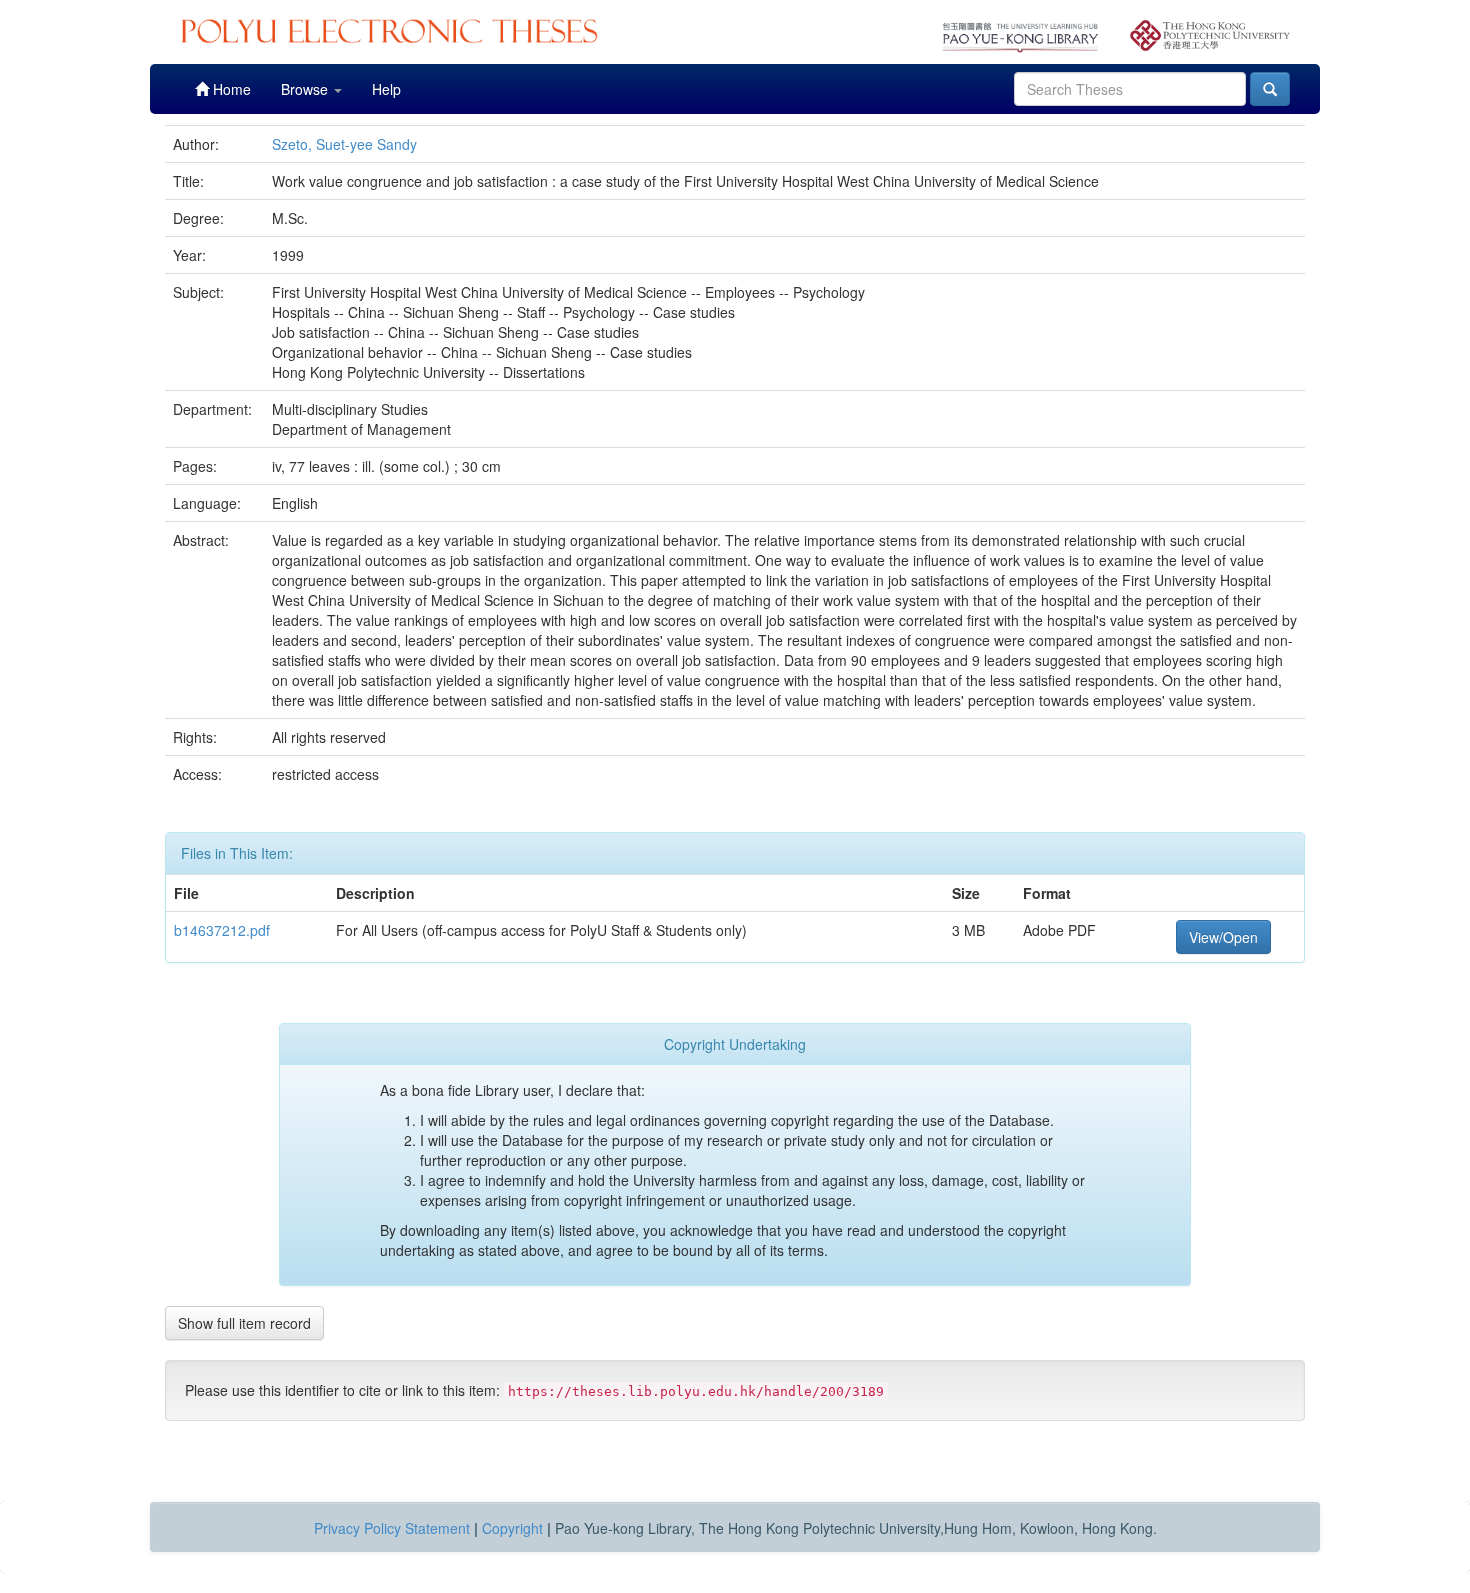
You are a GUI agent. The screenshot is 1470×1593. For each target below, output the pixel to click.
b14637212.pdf (222, 930)
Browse (306, 89)
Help (386, 89)
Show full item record (244, 1323)
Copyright (512, 1528)
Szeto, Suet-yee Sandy (344, 144)
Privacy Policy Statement (392, 1528)
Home (230, 89)
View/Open (1223, 937)
